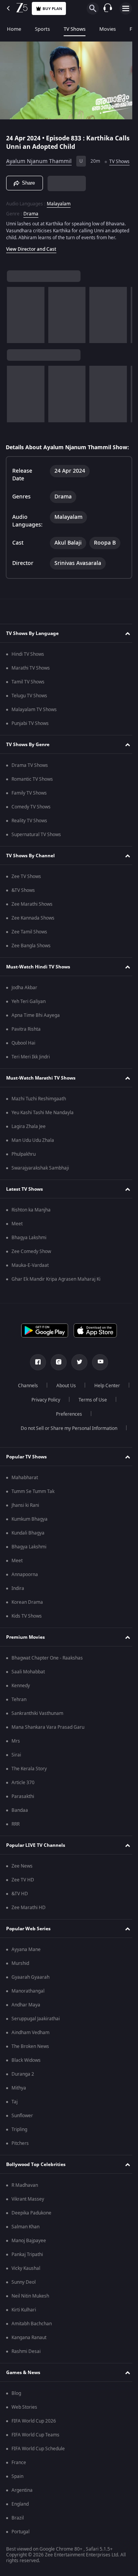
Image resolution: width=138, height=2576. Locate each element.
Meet (17, 1248)
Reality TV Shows (29, 845)
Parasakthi (23, 1821)
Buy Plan (52, 9)
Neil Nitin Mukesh (30, 2320)
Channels (47, 1410)
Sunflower (22, 2140)
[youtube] (97, 1386)
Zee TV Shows (26, 901)
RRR (16, 1848)
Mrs (16, 1765)
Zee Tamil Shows (29, 956)
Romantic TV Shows (32, 803)
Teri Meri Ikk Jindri (31, 1081)
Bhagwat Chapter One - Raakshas (47, 1682)
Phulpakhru (24, 1178)
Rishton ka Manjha (31, 1234)
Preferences (90, 1438)
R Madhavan (25, 2209)
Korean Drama (27, 1626)
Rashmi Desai (26, 2376)
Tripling (19, 2154)
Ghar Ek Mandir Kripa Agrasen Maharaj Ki (56, 1303)
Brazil (18, 2542)
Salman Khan (25, 2251)
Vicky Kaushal (26, 2293)
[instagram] (56, 1386)
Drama (31, 223)
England (20, 2528)
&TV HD (20, 1918)
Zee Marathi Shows (32, 928)
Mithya (19, 2112)
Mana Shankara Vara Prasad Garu (48, 1751)
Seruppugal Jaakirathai (36, 2043)
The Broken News (30, 2071)
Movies (108, 29)
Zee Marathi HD (29, 1932)
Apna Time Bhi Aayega (36, 1040)
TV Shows (75, 29)
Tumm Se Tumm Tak (33, 1516)
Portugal (21, 2556)
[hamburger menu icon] (126, 8)
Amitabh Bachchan (32, 2348)
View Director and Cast (31, 266)
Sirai (16, 1779)
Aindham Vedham (30, 2057)
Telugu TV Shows (29, 720)
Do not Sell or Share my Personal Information (66, 1453)
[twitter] (77, 1386)
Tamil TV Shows (28, 706)
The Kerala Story (29, 1793)
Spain (17, 2501)
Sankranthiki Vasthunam (37, 1738)
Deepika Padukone (31, 2237)
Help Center (43, 1424)
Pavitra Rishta (26, 1053)
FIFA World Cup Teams (35, 2459)
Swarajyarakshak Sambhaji (40, 1192)
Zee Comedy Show (31, 1276)
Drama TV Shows (30, 790)
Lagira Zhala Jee (29, 1151)
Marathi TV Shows (31, 692)
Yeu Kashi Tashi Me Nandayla (43, 1137)
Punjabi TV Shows (30, 748)
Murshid (20, 1988)
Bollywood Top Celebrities (36, 2189)
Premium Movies (25, 1661)
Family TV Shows (29, 817)
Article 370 (23, 1807)
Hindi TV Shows (28, 678)
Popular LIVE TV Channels (36, 1870)
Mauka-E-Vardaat (30, 1290)
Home (14, 29)
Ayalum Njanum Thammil (39, 158)
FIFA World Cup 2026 (34, 2445)
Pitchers (20, 2168)
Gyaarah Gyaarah (30, 2001)
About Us (85, 1410)
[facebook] (35, 1386)
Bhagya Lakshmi (29, 1262)
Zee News (22, 1890)
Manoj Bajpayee (29, 2265)
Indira (18, 1613)
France (19, 2487)
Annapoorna (25, 1599)
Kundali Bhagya (28, 1557)
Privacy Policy (88, 1424)
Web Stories (24, 2431)
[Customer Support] (108, 8)
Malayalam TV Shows (34, 734)
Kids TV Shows (27, 1640)
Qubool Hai (23, 1067)
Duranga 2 (23, 2098)
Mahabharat (25, 1502)
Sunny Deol (24, 2306)
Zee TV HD (23, 1904)
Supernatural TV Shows (36, 859)
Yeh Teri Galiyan (29, 1026)
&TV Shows (23, 915)
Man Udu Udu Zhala (33, 1165)
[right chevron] (15, 332)
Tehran (19, 1724)
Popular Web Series (28, 1953)
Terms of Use (44, 1438)
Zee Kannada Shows (33, 942)
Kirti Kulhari (24, 2334)
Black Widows (26, 2084)
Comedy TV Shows (31, 831)
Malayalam (59, 213)
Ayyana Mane (26, 1974)
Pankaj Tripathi (27, 2279)
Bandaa (20, 1835)
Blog (16, 2418)
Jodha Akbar (24, 1012)
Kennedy (21, 1710)
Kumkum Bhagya (30, 1543)
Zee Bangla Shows (31, 970)
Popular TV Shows (26, 1481)
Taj (15, 2126)
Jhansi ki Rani (25, 1530)
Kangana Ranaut (29, 2362)
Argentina (22, 2514)
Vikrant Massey (28, 2223)
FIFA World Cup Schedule (38, 2473)
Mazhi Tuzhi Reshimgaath (39, 1123)
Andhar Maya (26, 2029)
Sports (42, 29)
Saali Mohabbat (28, 1696)
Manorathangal (28, 2015)
